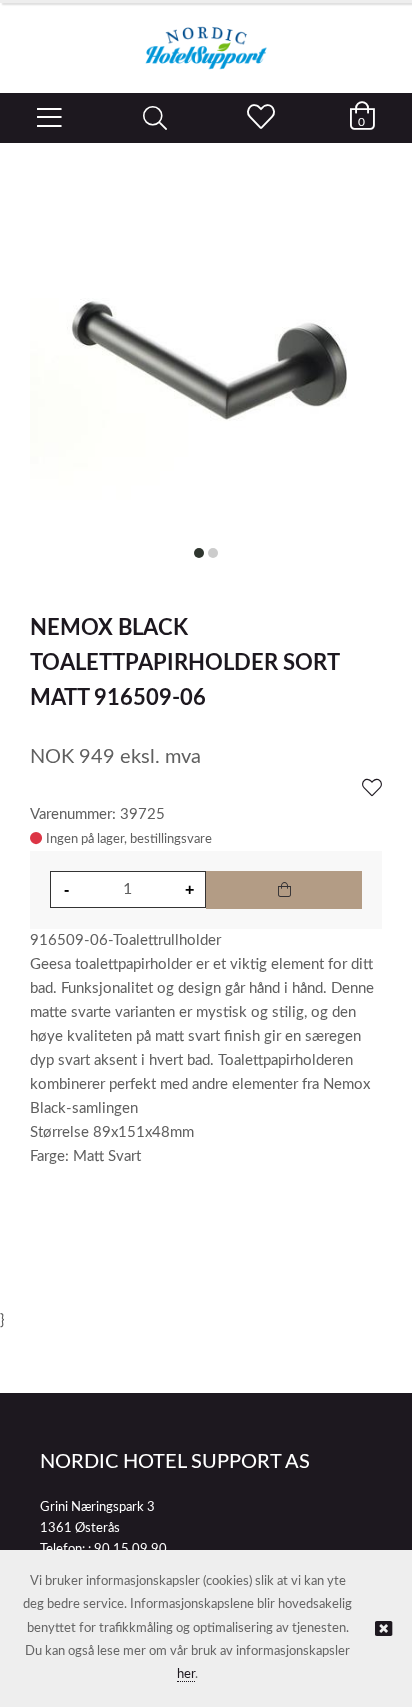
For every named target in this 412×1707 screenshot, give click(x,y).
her (186, 1674)
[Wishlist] (372, 789)
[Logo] (206, 38)
